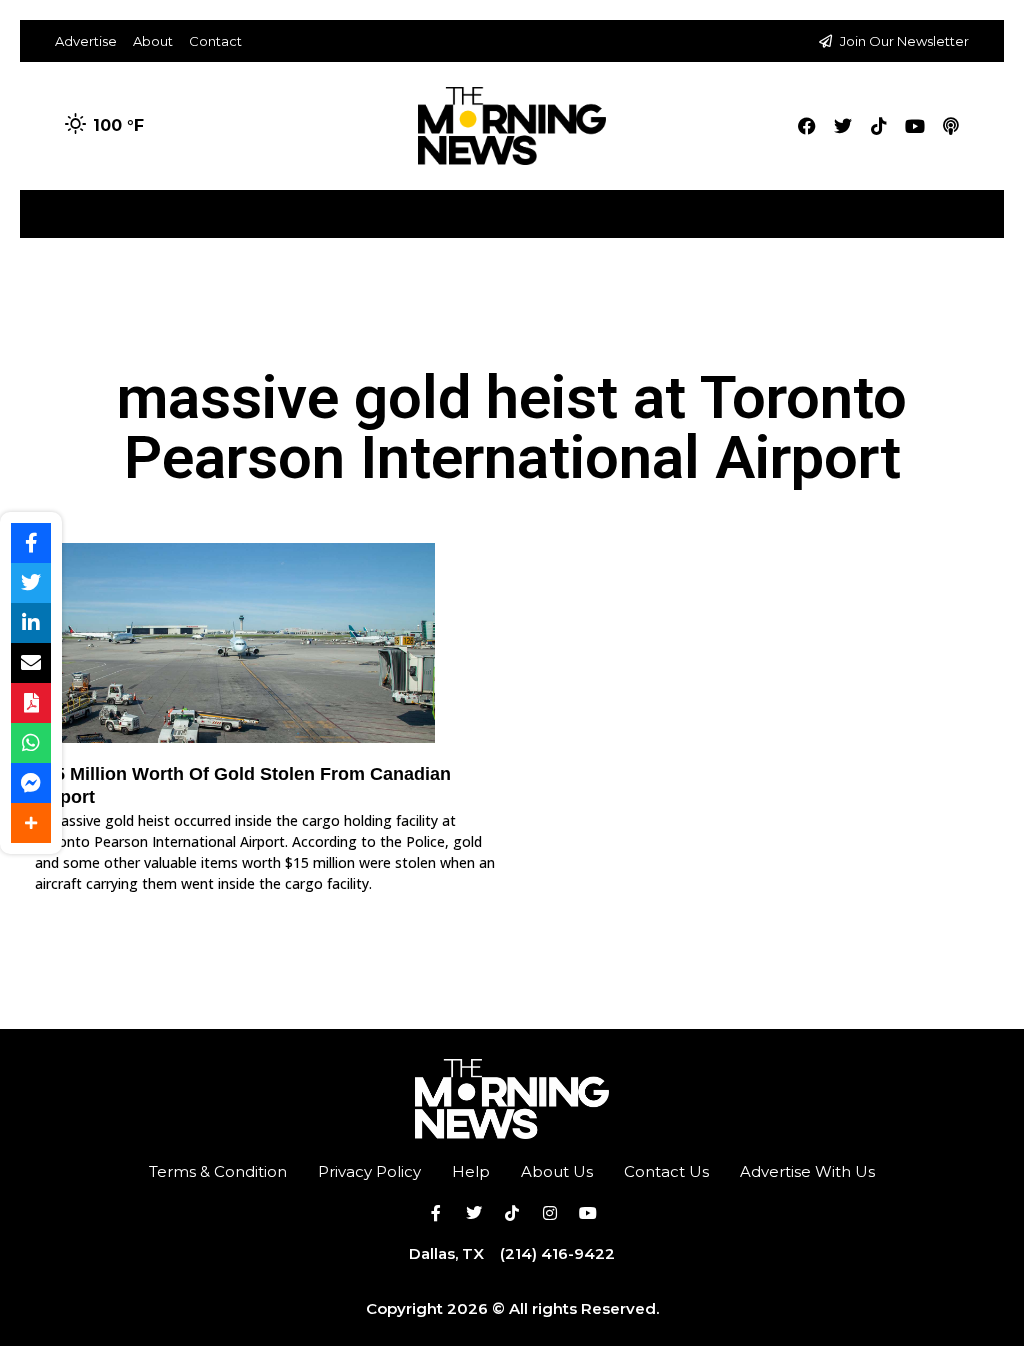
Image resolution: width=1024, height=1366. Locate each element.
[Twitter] (843, 126)
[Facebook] (807, 126)
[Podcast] (951, 126)
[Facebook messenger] (31, 783)
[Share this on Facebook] (31, 543)
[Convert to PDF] (31, 703)
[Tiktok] (879, 126)
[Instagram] (550, 1213)
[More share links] (31, 823)
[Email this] (31, 663)
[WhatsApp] (31, 743)
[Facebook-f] (436, 1213)
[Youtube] (915, 126)
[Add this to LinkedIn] (31, 623)
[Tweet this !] (31, 583)
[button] (987, 206)
